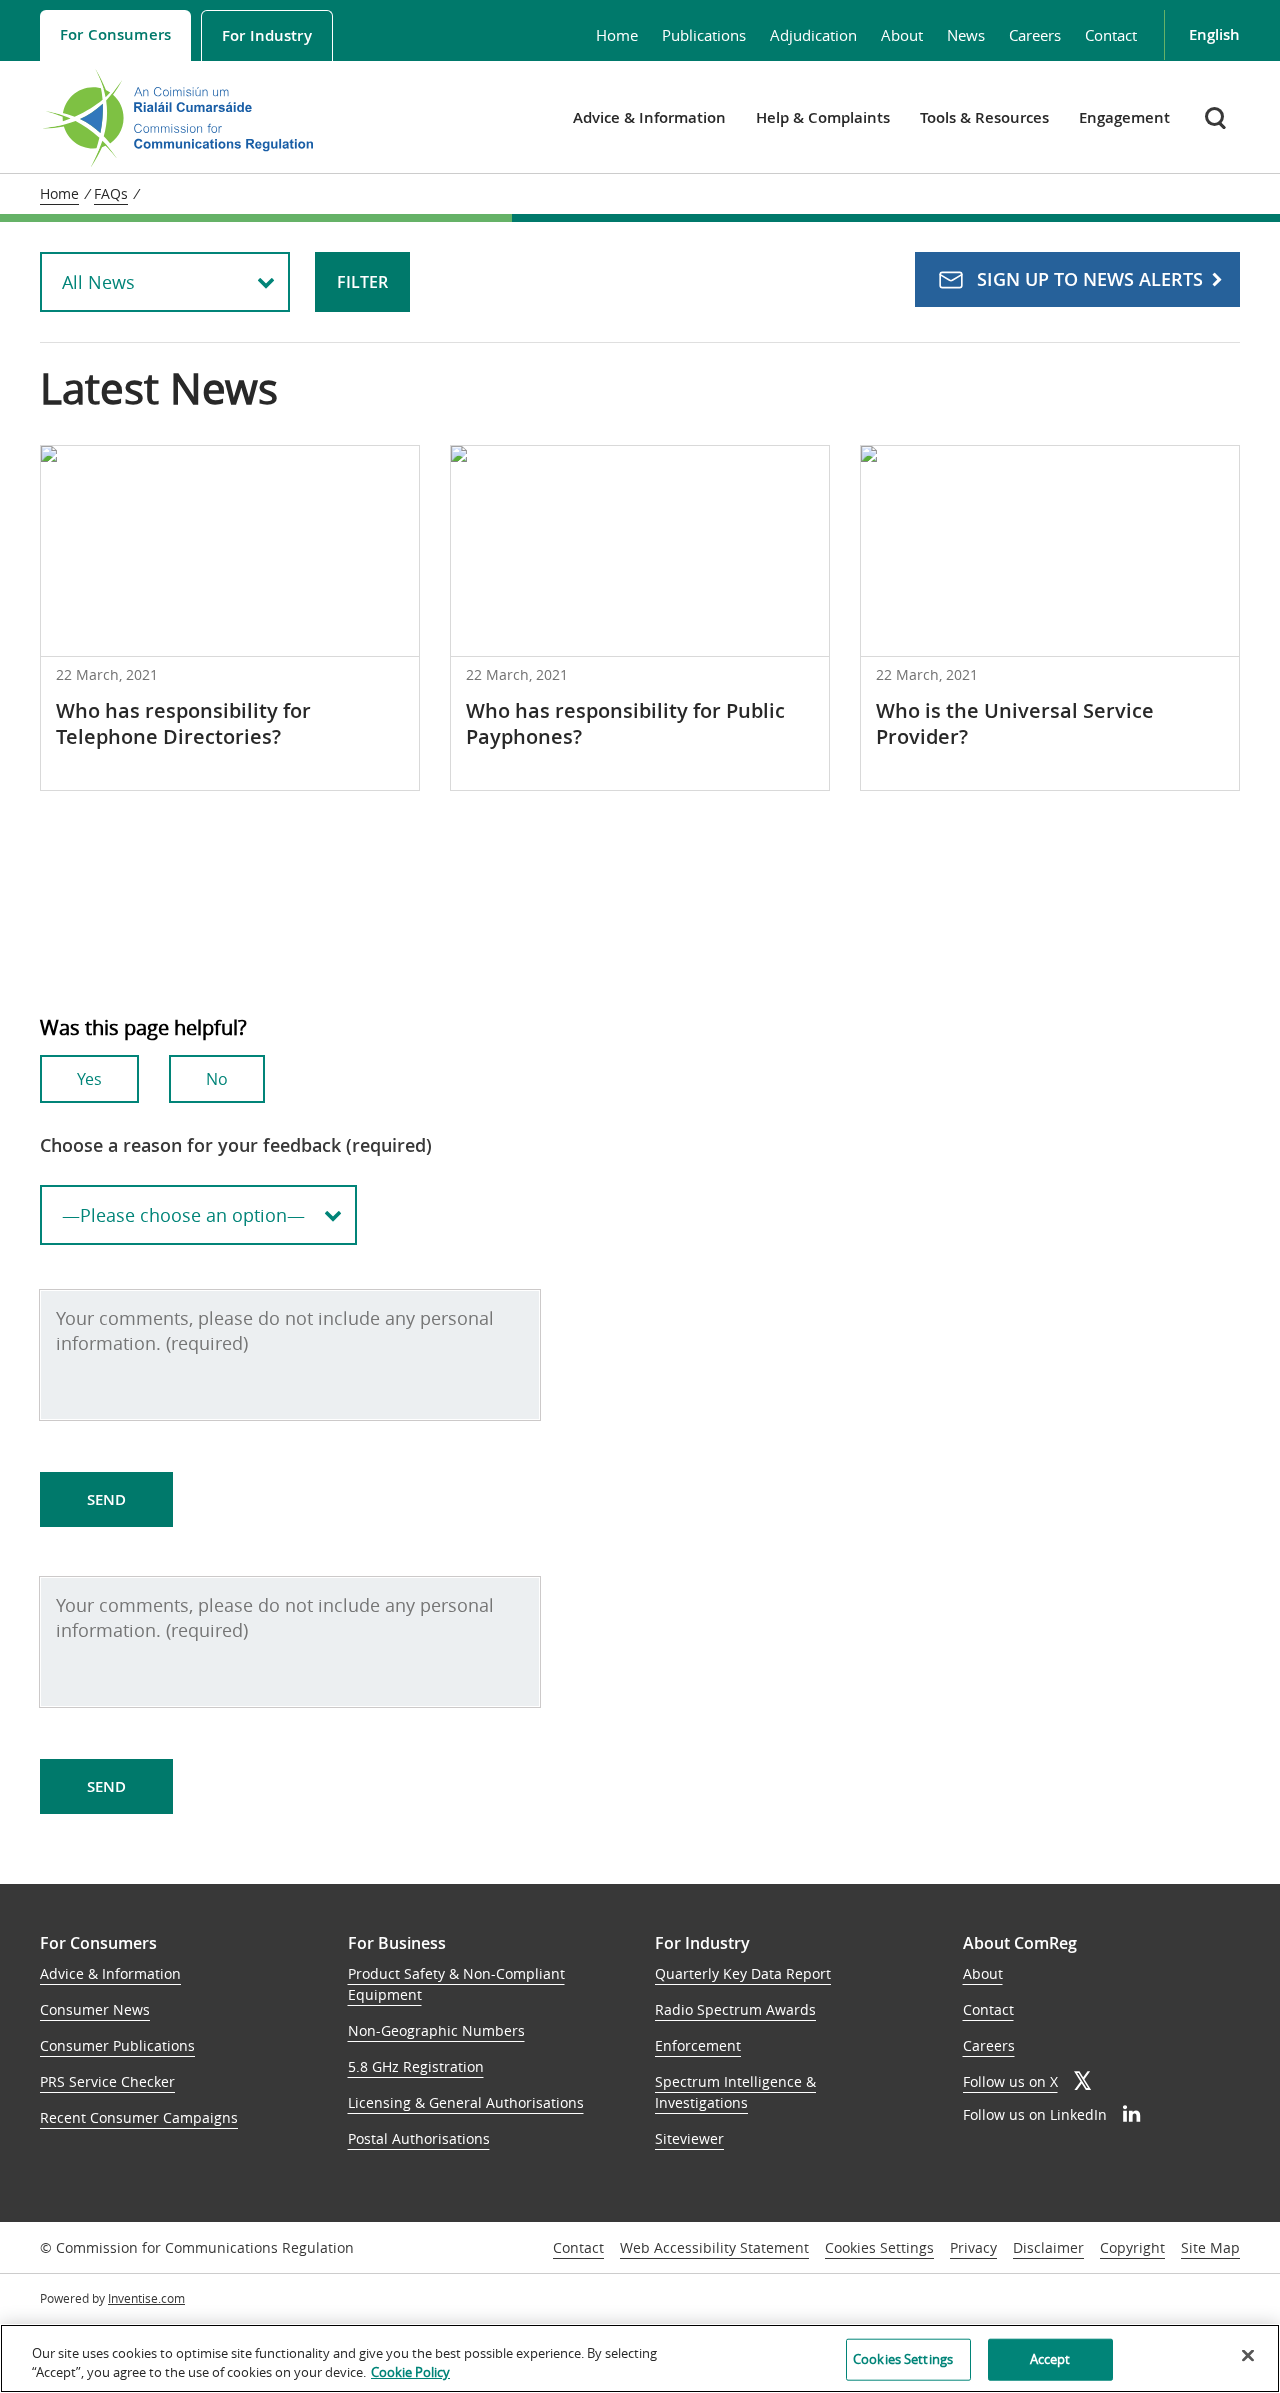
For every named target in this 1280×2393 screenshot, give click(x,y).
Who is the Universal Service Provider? (1015, 723)
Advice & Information (649, 117)
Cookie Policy (410, 2372)
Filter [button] (362, 282)
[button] (1217, 117)
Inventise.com (146, 2298)
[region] (640, 2358)
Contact (1111, 35)
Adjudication (813, 35)
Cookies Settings (879, 2248)
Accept (1050, 2359)
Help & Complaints (823, 117)
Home (617, 35)
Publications (704, 35)
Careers (1035, 35)
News (966, 35)
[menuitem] (115, 35)
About (902, 35)
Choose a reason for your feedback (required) (236, 1145)
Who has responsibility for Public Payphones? (625, 723)
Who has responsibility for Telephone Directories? (183, 723)
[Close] (1248, 2356)
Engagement (1124, 117)
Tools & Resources (984, 117)
